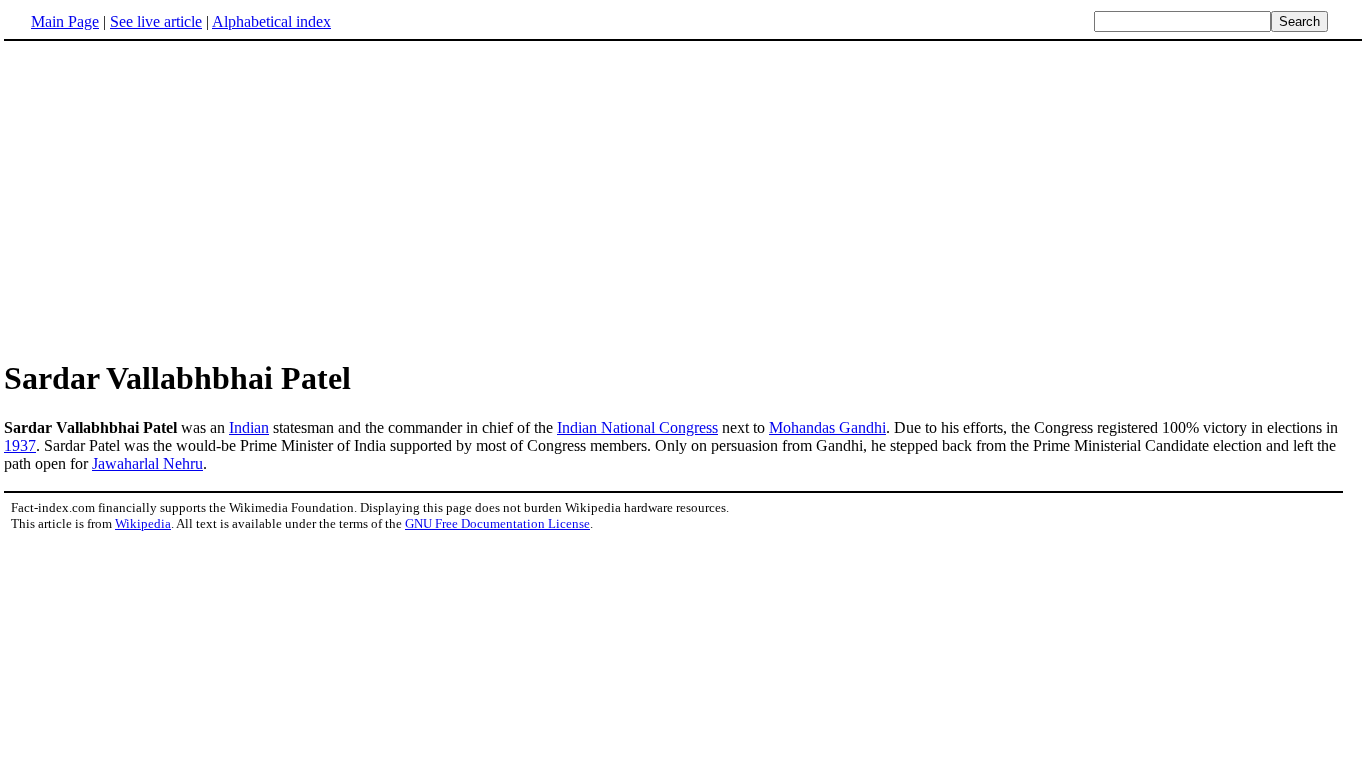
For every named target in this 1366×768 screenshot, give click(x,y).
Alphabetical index (271, 21)
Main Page (65, 21)
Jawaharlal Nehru (147, 463)
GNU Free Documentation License (497, 523)
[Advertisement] (172, 199)
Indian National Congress (637, 427)
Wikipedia (143, 523)
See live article (156, 21)
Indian (249, 427)
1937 (20, 445)
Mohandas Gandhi (827, 427)
